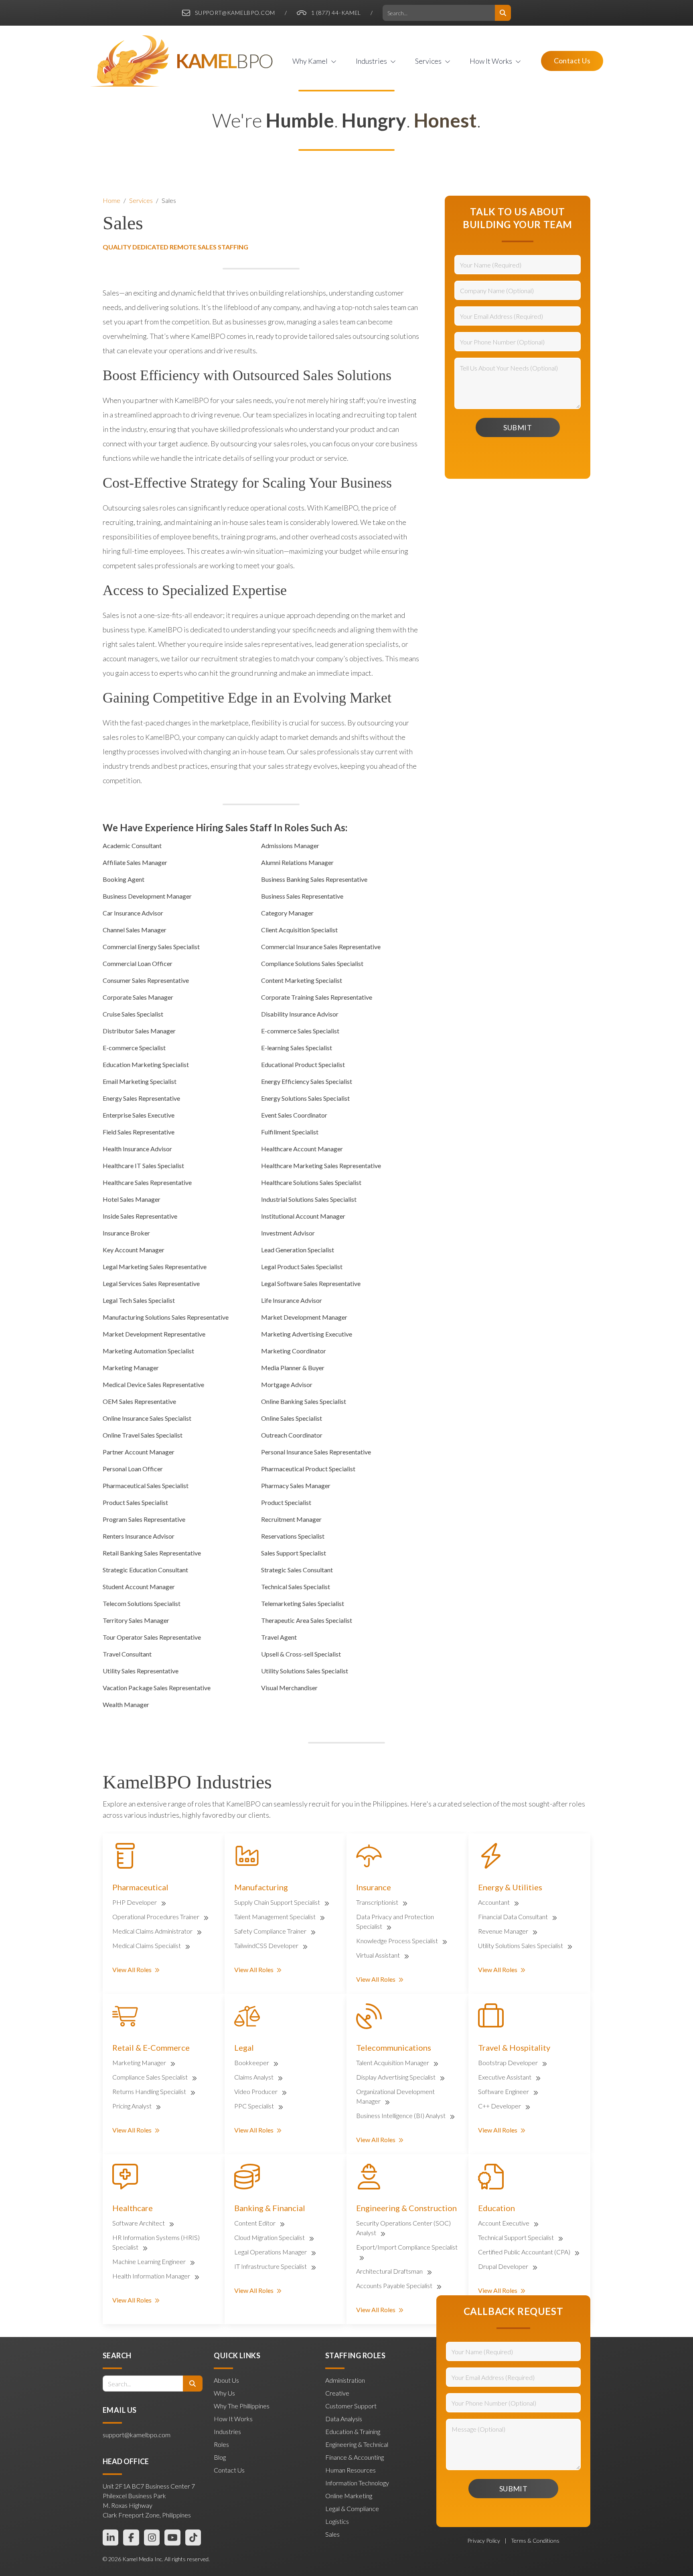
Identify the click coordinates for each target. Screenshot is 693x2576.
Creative (337, 2393)
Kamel (224, 61)
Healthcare (133, 2208)
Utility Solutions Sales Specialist (521, 1945)
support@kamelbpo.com (235, 13)
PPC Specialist (255, 2106)
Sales (169, 200)
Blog (220, 2457)
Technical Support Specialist (517, 2237)
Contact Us (572, 61)
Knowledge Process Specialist (398, 1941)
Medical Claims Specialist (147, 1945)
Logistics (337, 2521)
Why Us (224, 2393)
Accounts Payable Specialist (395, 2285)
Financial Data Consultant (514, 1917)
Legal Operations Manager (271, 2252)
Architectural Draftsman (390, 2271)
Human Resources (351, 2470)
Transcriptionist (378, 1902)
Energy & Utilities (510, 1887)
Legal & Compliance (352, 2508)
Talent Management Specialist (276, 1917)
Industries (227, 2431)
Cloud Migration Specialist (270, 2237)
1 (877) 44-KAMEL (336, 13)
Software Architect (139, 2223)
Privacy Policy (484, 2541)
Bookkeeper (252, 2063)
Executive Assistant (505, 2077)
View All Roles (132, 1969)
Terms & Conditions (535, 2541)
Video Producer (256, 2091)
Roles (221, 2444)
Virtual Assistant (379, 1955)
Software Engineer (504, 2091)
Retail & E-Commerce (151, 2047)
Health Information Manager (152, 2276)
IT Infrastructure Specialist (271, 2266)
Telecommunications (394, 2047)
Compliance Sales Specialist (151, 2077)
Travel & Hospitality (514, 2047)
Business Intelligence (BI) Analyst (401, 2115)
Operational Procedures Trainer (156, 1917)
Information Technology (357, 2483)
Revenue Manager (504, 1931)
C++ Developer (500, 2106)
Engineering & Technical (357, 2444)
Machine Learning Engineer (150, 2261)
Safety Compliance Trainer (271, 1931)
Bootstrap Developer (509, 2063)
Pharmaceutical (140, 1887)
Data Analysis (344, 2419)
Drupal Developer (504, 2266)
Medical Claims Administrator (153, 1931)
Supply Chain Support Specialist (278, 1902)
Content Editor (255, 2223)
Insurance (374, 1887)
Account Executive (504, 2223)
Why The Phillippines (242, 2406)
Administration (345, 2380)
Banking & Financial (270, 2208)
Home (111, 200)
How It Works (233, 2419)
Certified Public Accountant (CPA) (525, 2252)
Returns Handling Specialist (150, 2091)
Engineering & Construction (406, 2208)
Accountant (494, 1902)
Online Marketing (349, 2496)
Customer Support (351, 2406)
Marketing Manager (140, 2063)
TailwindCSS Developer (267, 1945)
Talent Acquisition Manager (393, 2063)
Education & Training (353, 2431)
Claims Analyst (254, 2077)
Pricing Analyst (133, 2106)
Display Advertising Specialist (396, 2077)
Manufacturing (261, 1887)
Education (496, 2208)
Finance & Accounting (355, 2457)
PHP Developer (135, 1902)
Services (141, 200)
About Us (226, 2380)
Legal (244, 2047)
